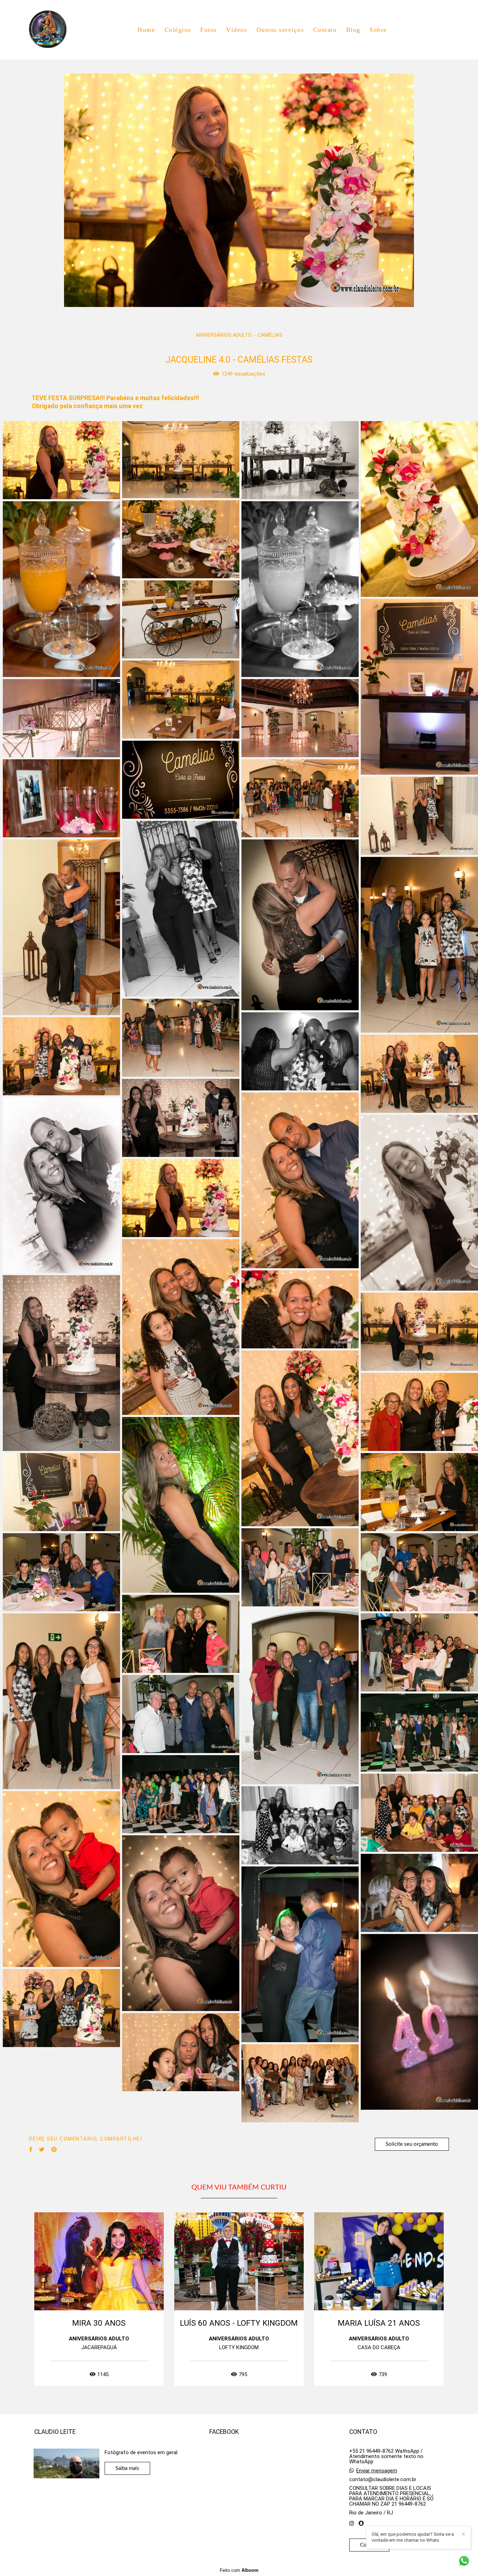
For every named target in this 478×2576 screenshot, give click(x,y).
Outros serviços (280, 30)
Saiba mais (127, 2468)
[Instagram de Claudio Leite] (352, 2523)
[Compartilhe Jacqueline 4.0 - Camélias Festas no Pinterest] (54, 2150)
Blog (353, 30)
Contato (325, 30)
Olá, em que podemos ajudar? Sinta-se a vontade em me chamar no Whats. (413, 2537)
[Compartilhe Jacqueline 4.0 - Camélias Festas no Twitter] (42, 2150)
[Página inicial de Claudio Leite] (52, 30)
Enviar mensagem (377, 2471)
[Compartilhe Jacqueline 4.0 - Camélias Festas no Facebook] (31, 2150)
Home (146, 30)
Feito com (239, 2570)
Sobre (378, 30)
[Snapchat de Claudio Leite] (361, 2523)
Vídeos (237, 30)
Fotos (209, 30)
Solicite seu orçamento (412, 2144)
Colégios (178, 30)
